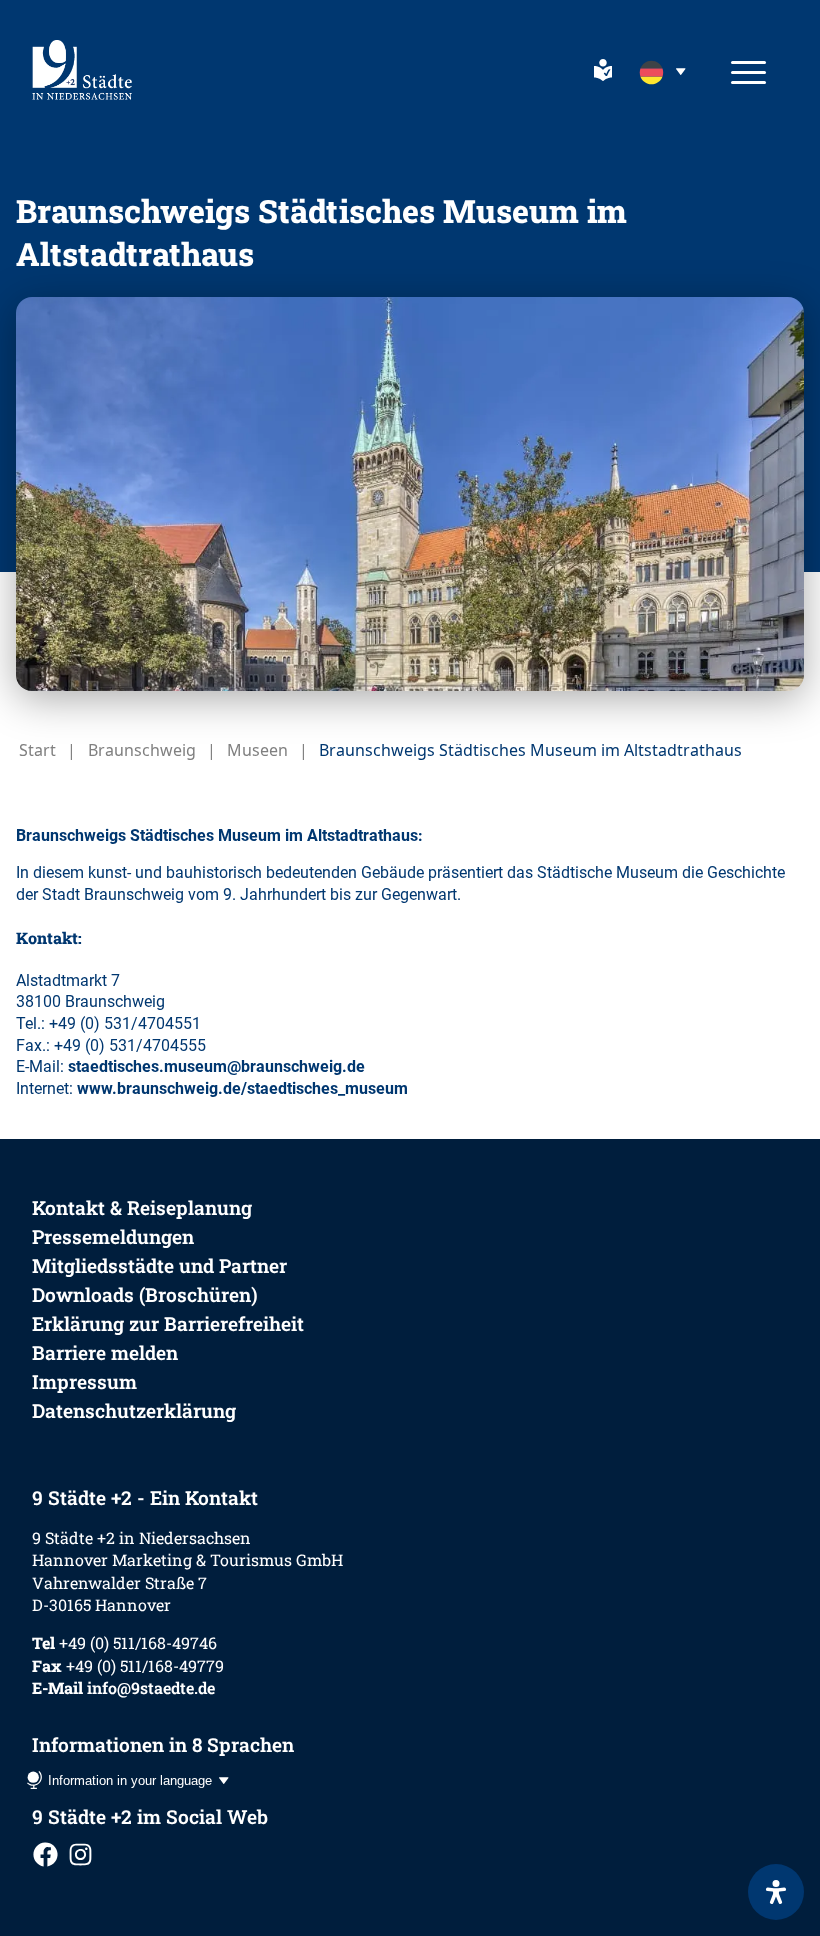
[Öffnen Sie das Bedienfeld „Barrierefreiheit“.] (776, 1892)
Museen (257, 750)
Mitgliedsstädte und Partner (159, 1265)
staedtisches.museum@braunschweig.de (216, 1066)
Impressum (84, 1381)
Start (37, 750)
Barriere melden (105, 1352)
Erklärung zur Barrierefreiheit (168, 1323)
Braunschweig (142, 750)
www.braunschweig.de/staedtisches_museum (242, 1088)
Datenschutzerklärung (134, 1410)
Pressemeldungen (113, 1236)
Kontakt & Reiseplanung (142, 1207)
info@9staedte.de (151, 1687)
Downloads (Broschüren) (145, 1294)
